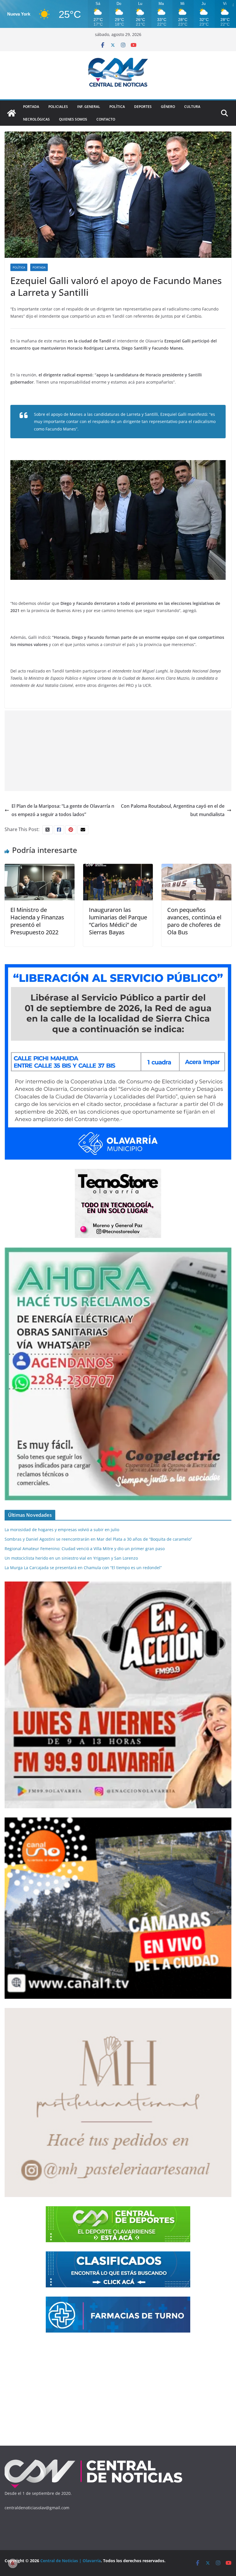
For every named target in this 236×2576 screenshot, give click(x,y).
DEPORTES (143, 107)
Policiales (58, 107)
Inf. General (89, 107)
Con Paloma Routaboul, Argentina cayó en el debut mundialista (173, 810)
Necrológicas (36, 119)
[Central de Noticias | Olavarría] (12, 113)
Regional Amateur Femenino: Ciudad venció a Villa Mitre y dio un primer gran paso (85, 1549)
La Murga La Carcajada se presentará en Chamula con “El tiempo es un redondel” (83, 1568)
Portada (31, 107)
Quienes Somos (73, 119)
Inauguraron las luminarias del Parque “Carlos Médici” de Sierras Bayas (118, 921)
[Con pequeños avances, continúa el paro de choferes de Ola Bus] (196, 868)
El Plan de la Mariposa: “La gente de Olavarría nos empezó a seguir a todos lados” (63, 810)
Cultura (192, 107)
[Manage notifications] (13, 2563)
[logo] (94, 2461)
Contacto (106, 119)
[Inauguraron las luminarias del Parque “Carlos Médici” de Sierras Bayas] (118, 868)
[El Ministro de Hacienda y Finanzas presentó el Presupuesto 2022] (40, 868)
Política (117, 107)
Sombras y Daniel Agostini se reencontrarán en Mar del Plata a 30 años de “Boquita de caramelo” (98, 1539)
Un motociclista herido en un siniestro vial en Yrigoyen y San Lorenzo (71, 1558)
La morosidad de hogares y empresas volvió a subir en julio (62, 1530)
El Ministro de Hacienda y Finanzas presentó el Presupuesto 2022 (37, 921)
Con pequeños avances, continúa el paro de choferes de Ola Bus (194, 921)
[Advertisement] (118, 751)
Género (168, 107)
